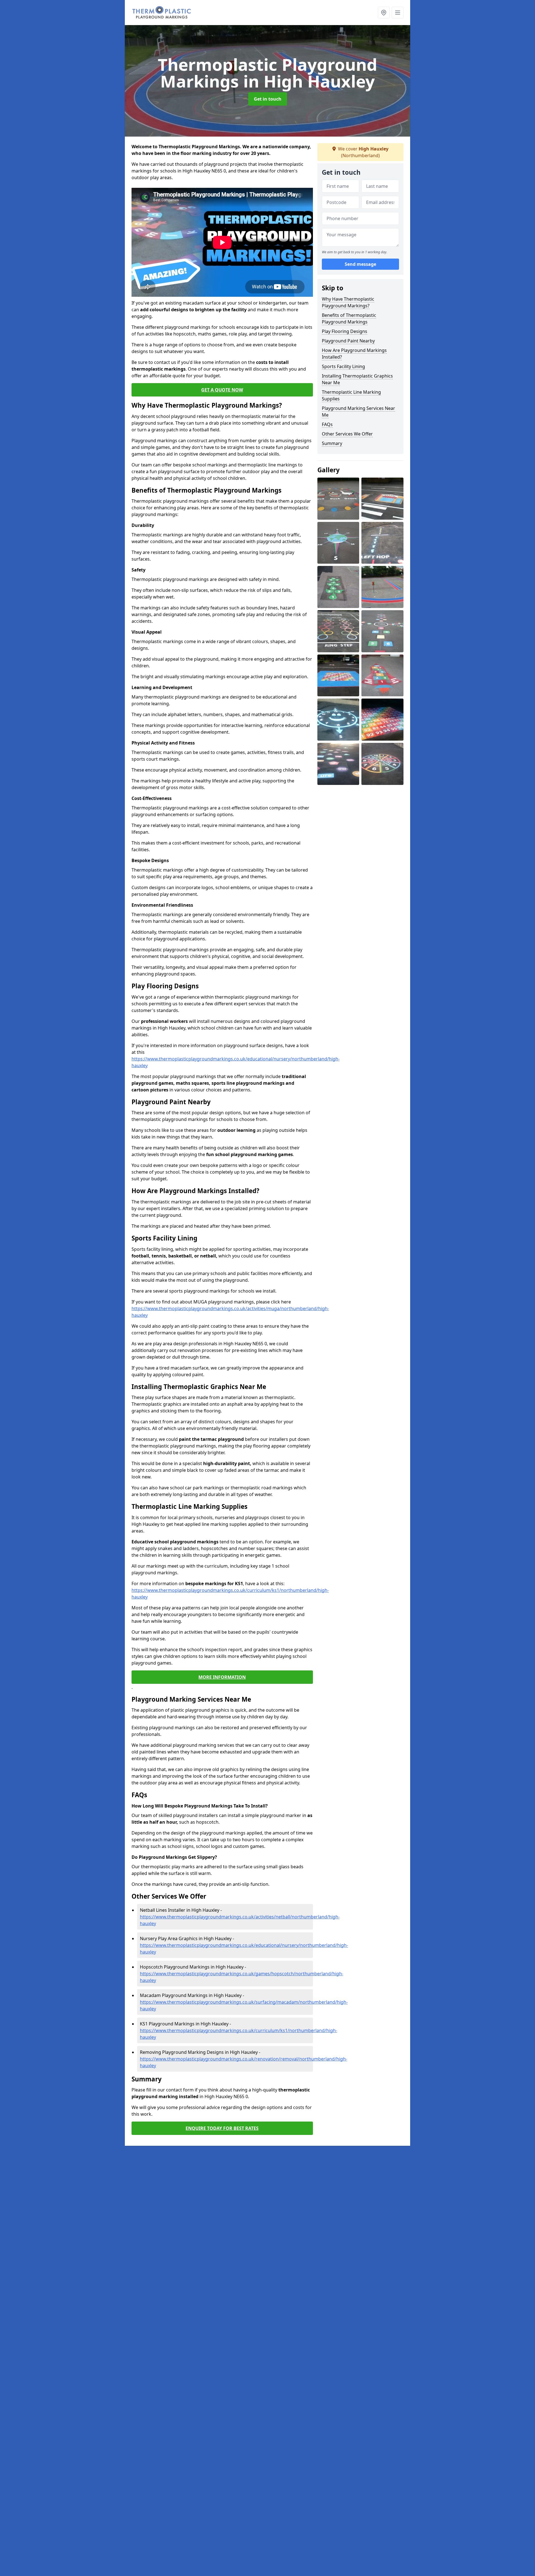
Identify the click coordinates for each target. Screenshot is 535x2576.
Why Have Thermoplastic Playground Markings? (348, 302)
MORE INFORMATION (222, 1677)
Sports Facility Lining (343, 366)
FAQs (327, 424)
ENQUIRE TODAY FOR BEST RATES (222, 2128)
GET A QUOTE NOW (222, 390)
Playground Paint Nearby (348, 341)
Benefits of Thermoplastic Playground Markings (349, 318)
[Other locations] (384, 13)
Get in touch (268, 99)
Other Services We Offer (347, 434)
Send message (360, 264)
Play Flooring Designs (345, 331)
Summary (332, 443)
